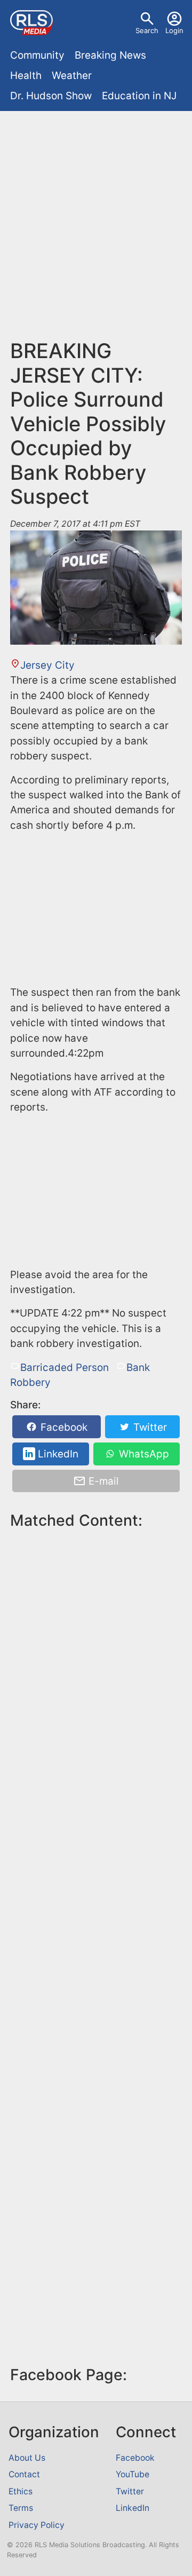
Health (26, 76)
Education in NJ (139, 96)
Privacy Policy (37, 2525)
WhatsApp (143, 1454)
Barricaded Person (65, 1368)
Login (174, 30)
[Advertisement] (96, 217)
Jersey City (47, 665)
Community (37, 55)
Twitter (149, 1427)
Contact (24, 2474)
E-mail (102, 1481)
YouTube (133, 2474)
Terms (21, 2508)
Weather (72, 76)
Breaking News (110, 55)
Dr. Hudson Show (51, 96)
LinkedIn (57, 1454)
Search (147, 30)
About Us (27, 2458)
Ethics (21, 2491)
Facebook (63, 1427)
